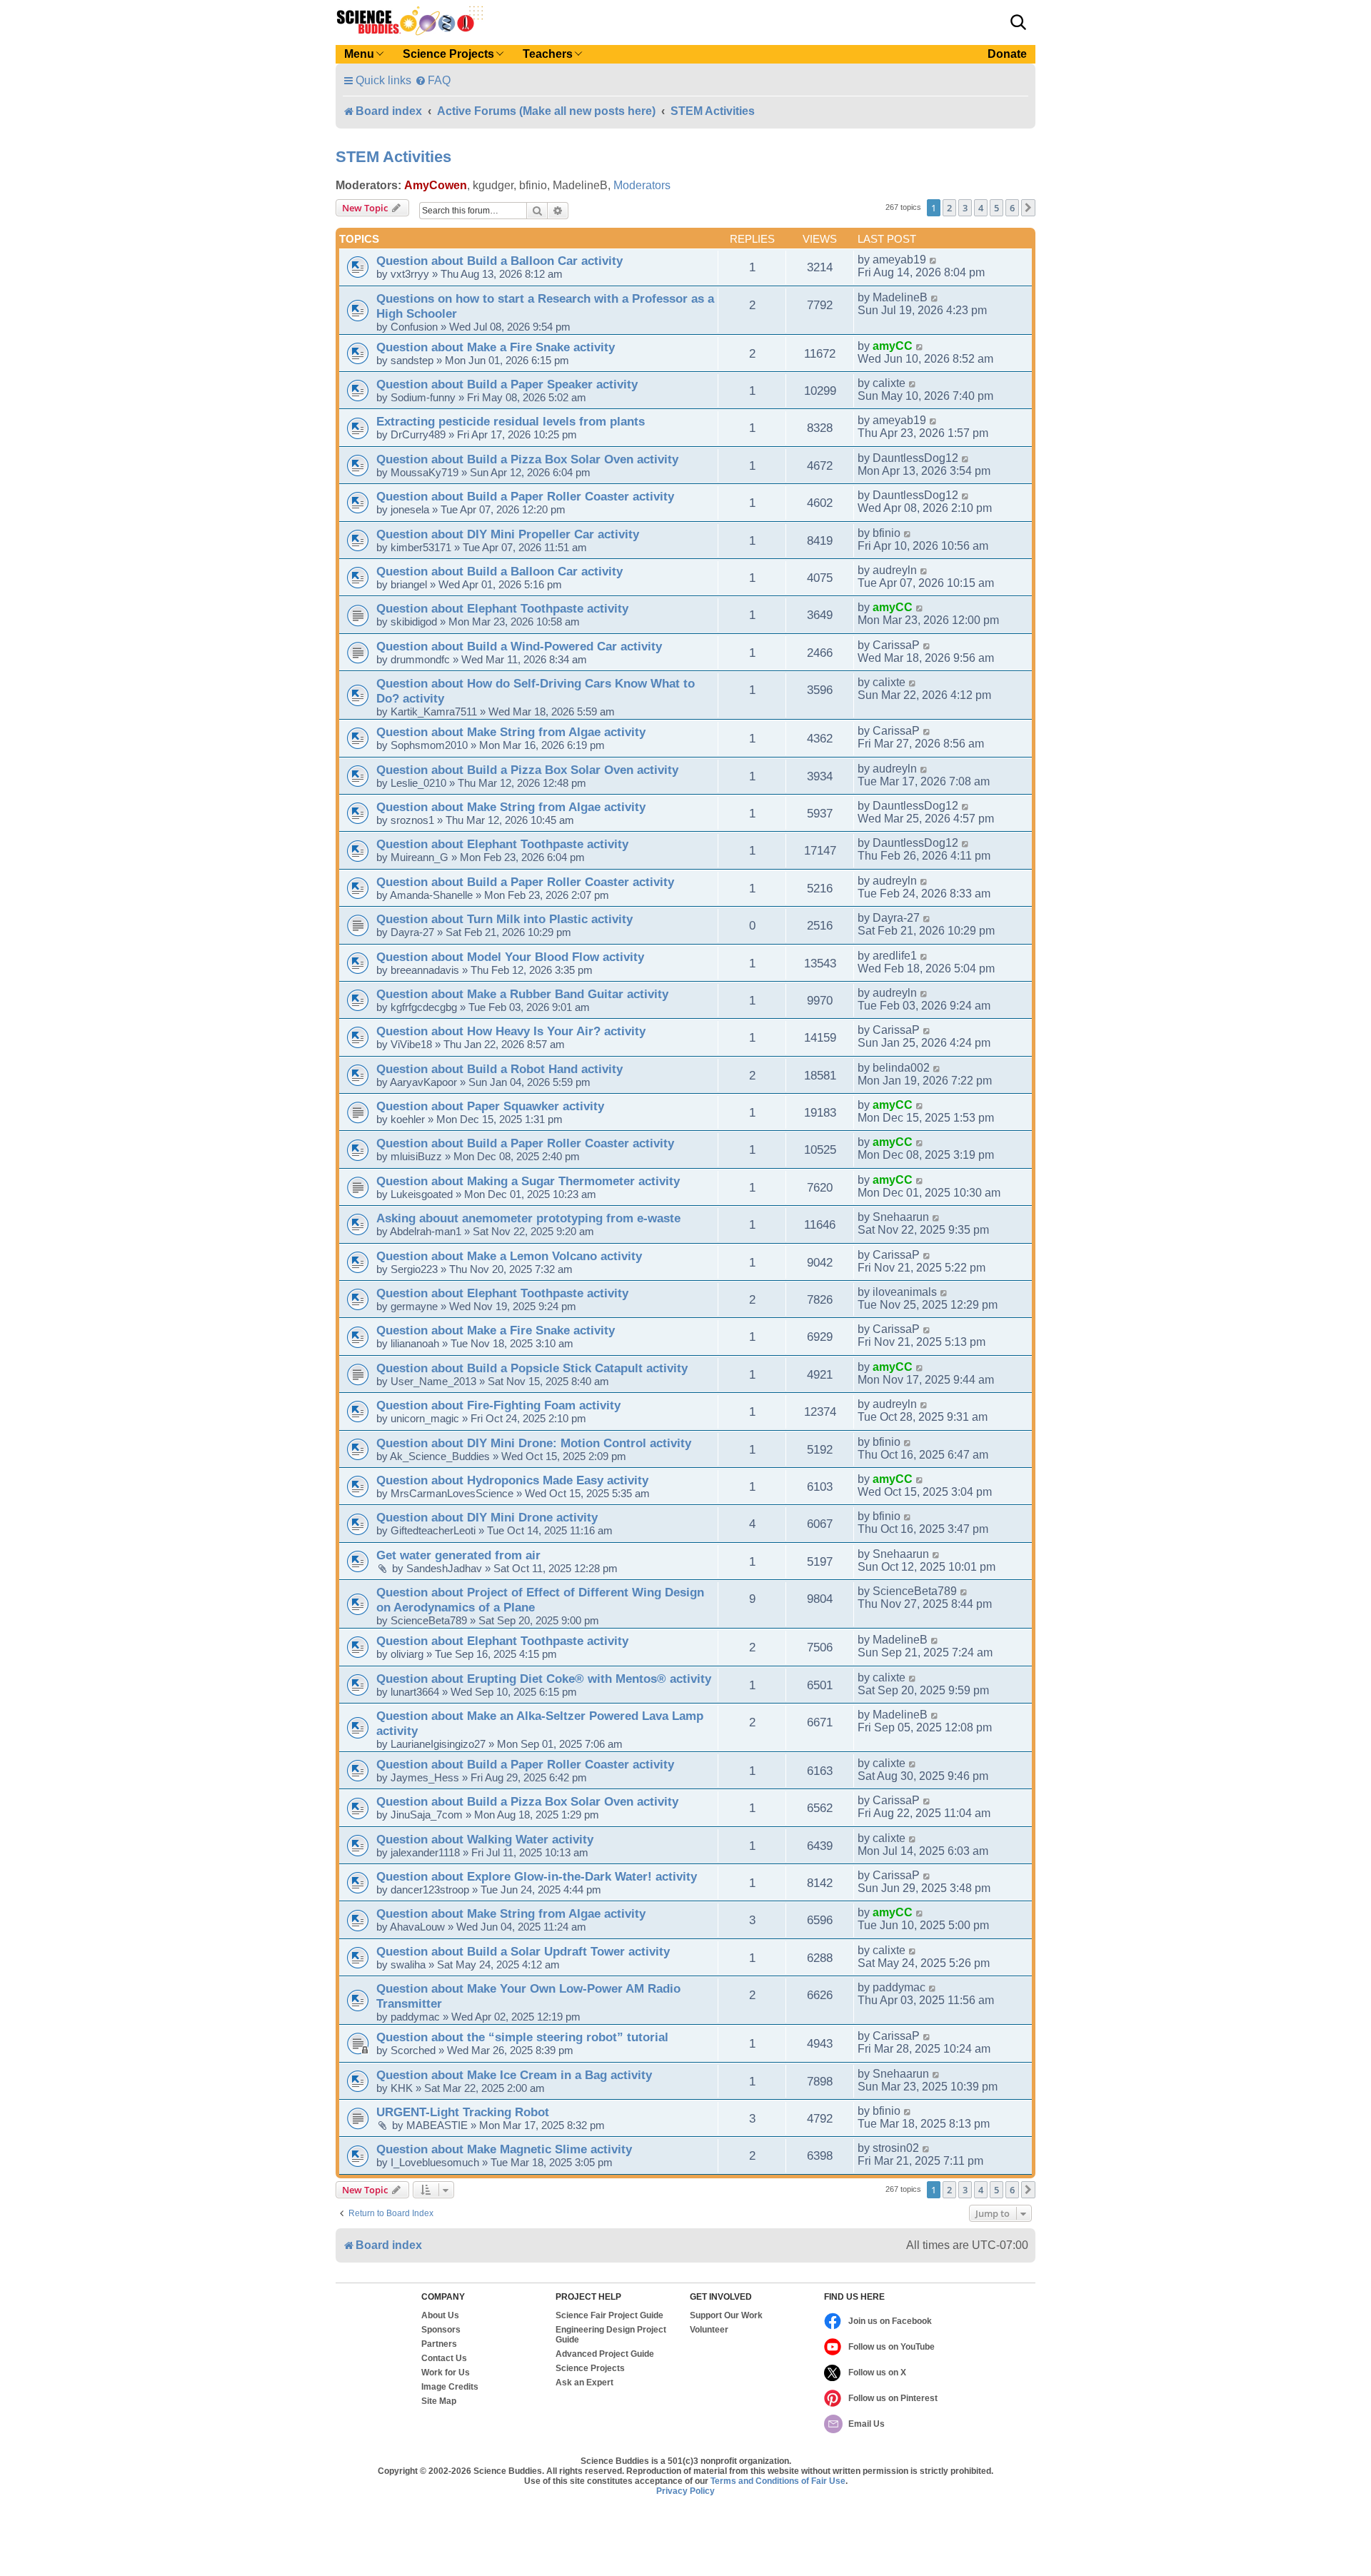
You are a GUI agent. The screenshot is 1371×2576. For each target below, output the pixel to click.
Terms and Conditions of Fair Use (778, 2481)
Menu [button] (359, 54)
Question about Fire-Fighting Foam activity (498, 1405)
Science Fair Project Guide (609, 2315)
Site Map (439, 2401)
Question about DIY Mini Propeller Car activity (508, 534)
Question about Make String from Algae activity (511, 732)
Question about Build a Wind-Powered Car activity (519, 646)
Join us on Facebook (890, 2321)
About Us (440, 2315)
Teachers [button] (548, 54)
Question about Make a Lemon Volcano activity (509, 1256)
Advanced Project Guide (605, 2354)
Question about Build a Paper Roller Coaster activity (525, 496)
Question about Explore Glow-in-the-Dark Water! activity (537, 1876)
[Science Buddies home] (410, 21)
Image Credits (450, 2387)
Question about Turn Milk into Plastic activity (504, 919)
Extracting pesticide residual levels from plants (511, 421)
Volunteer (709, 2330)
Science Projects (590, 2368)
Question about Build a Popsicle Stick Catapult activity (532, 1368)
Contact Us (444, 2358)
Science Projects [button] (448, 54)
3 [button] (965, 208)
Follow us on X (877, 2373)
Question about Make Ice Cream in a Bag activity (514, 2075)
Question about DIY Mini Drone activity (487, 1517)
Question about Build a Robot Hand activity (499, 1069)
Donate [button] (1007, 54)
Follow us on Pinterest (893, 2398)
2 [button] (949, 208)
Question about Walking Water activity (485, 1839)
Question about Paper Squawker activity (490, 1106)
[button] (1018, 22)
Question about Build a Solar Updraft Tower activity (523, 1951)
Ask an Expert (584, 2383)
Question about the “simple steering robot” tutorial (522, 2037)
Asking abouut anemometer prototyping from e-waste (528, 1218)
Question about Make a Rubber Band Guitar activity (522, 994)
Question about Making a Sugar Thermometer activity (528, 1181)
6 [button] (1012, 208)
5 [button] (996, 208)
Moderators (642, 185)
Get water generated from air (458, 1555)
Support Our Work (726, 2315)
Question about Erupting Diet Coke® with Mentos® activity (544, 1679)
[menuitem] (433, 80)
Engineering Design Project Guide (611, 2335)
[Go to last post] (934, 260)
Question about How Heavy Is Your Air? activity (511, 1031)
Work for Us (446, 2373)
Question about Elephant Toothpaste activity (502, 608)
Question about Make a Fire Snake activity (496, 347)
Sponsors (441, 2330)
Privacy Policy (685, 2491)
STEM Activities (393, 157)
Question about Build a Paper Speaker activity (507, 384)
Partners (439, 2344)
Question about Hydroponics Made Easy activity (512, 1480)
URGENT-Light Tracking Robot (463, 2112)
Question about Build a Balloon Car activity (499, 261)
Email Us (867, 2424)
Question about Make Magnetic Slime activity (504, 2149)
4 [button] (981, 208)
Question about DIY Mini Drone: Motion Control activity (534, 1443)
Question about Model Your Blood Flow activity (510, 957)
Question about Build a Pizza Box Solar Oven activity (527, 459)
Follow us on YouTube (892, 2347)
